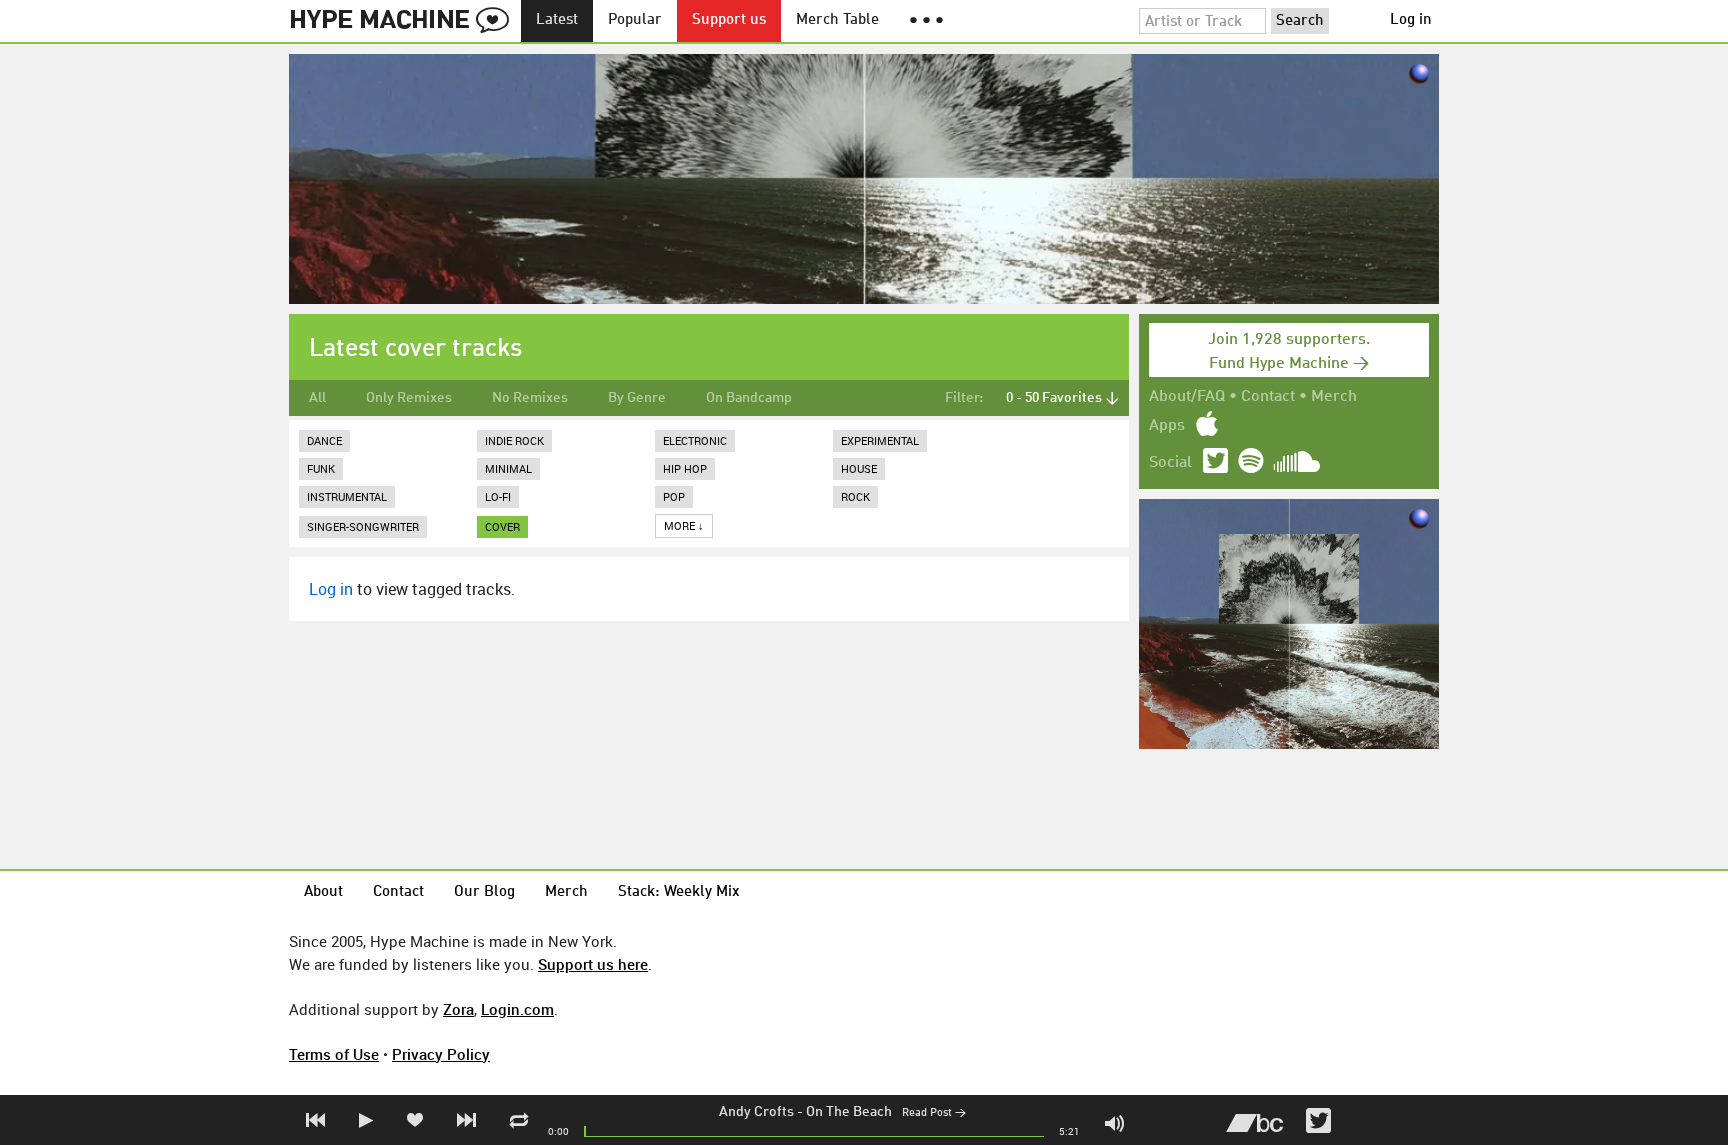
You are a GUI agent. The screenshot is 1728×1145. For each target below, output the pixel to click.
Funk (321, 468)
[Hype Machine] (405, 21)
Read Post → (934, 1113)
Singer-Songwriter (363, 526)
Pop (674, 496)
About (323, 892)
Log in (1411, 20)
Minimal (508, 468)
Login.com (517, 1009)
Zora (458, 1009)
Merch (1334, 397)
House (859, 468)
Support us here (593, 964)
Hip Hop (685, 468)
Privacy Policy (441, 1054)
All (317, 398)
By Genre (637, 398)
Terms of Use (334, 1054)
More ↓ (684, 525)
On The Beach (849, 1112)
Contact (1268, 397)
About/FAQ (1187, 397)
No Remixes (530, 398)
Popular (635, 20)
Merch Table (837, 20)
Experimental (880, 440)
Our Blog (484, 892)
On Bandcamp (749, 398)
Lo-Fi (498, 496)
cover (502, 526)
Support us (729, 20)
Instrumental (347, 496)
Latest (557, 20)
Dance (324, 440)
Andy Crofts (756, 1112)
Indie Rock (514, 440)
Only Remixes (409, 398)
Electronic (695, 440)
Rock (855, 496)
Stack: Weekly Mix (679, 892)
